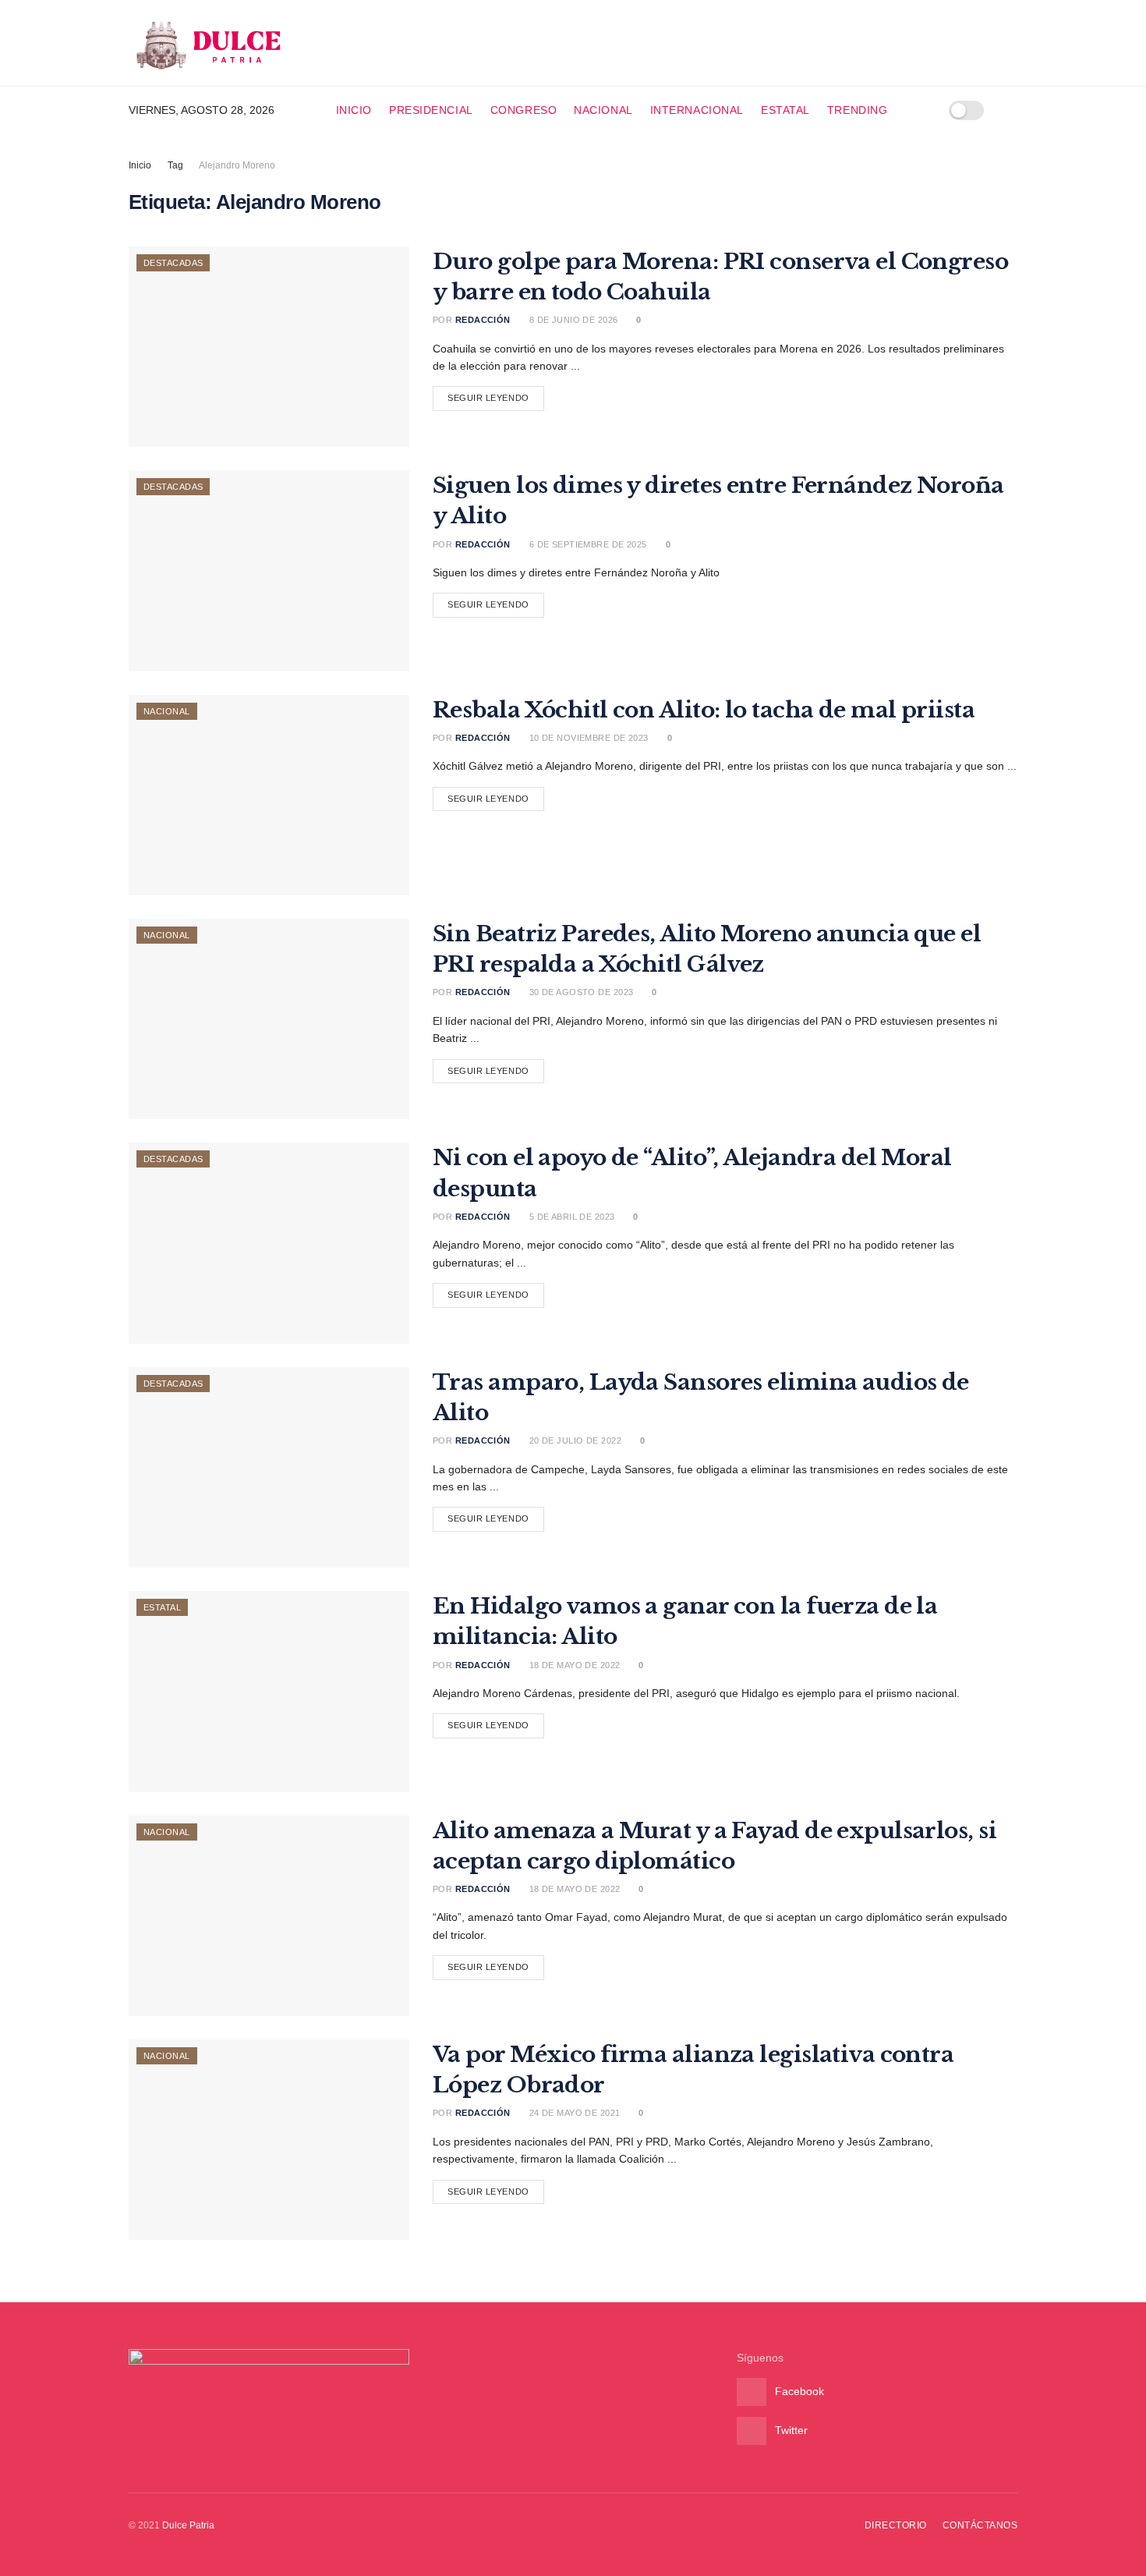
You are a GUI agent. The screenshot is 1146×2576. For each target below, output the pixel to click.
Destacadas (173, 263)
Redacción (483, 320)
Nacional (603, 110)
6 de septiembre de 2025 (587, 544)
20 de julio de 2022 (574, 1440)
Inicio (354, 110)
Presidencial (431, 110)
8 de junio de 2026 (572, 320)
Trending (857, 110)
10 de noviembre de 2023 (587, 738)
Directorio (896, 2525)
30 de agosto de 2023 (580, 992)
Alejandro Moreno (237, 165)
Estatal (785, 110)
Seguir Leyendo (488, 398)
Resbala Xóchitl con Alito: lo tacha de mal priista (704, 710)
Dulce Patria (188, 2525)
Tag (175, 165)
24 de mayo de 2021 (573, 2113)
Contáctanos (980, 2525)
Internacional (697, 110)
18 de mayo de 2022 (573, 1665)
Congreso (523, 110)
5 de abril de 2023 (570, 1217)
